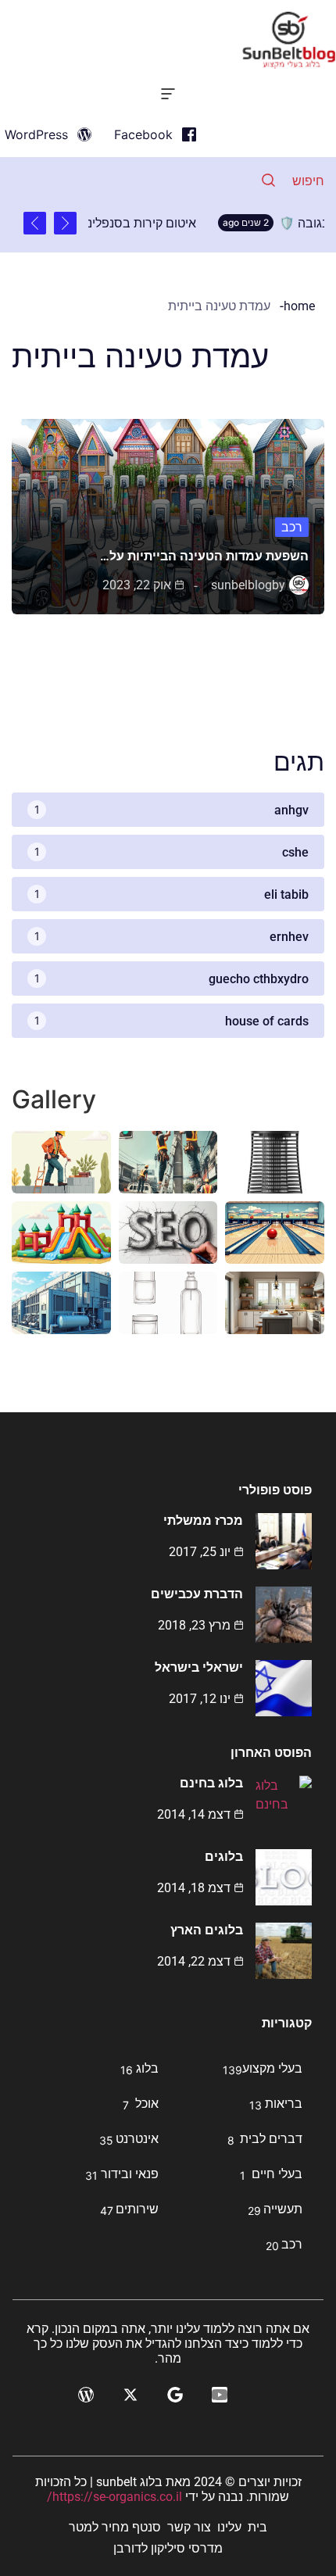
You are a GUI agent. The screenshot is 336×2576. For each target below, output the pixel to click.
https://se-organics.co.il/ (114, 2497)
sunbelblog (241, 585)
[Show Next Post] (35, 223)
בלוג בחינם (211, 1783)
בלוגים (224, 1857)
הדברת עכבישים (197, 1594)
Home (299, 306)
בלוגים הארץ (207, 1930)
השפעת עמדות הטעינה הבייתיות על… (204, 556)
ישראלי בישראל (199, 1667)
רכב (292, 527)
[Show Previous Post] (65, 223)
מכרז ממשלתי (203, 1521)
